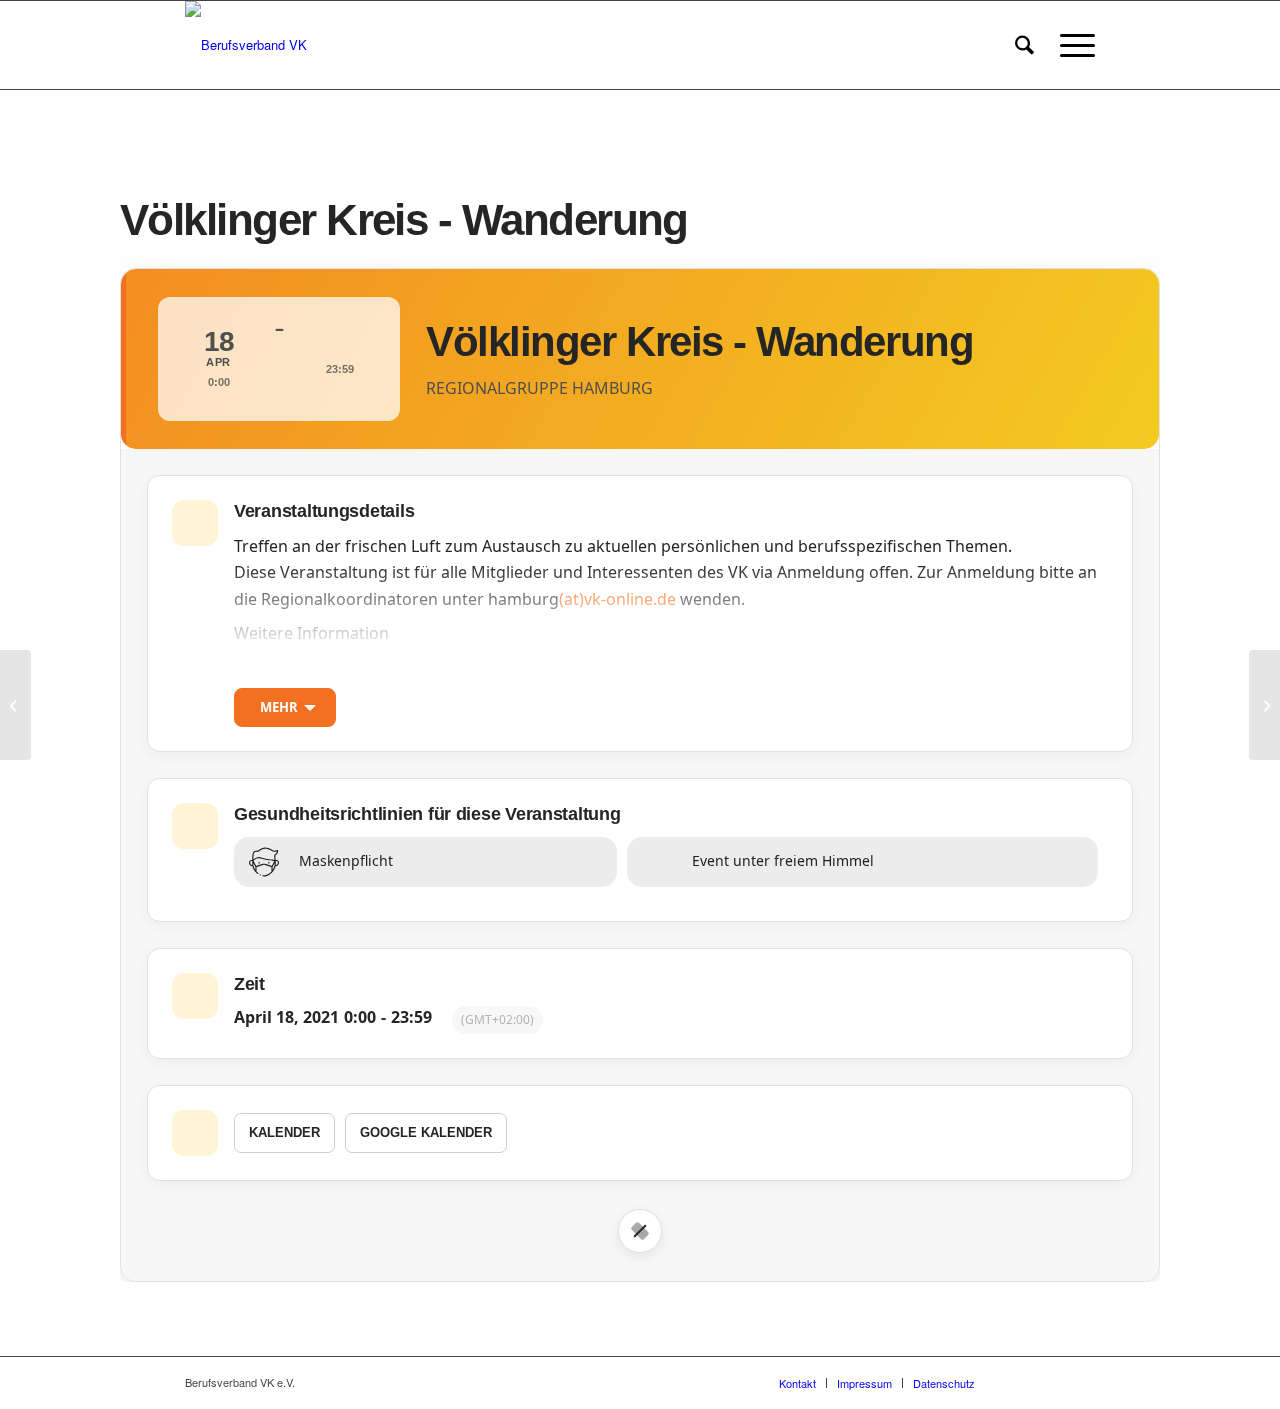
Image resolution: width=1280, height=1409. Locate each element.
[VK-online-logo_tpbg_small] (246, 45)
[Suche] (1024, 45)
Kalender (284, 1132)
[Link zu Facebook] (1020, 1382)
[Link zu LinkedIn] (1080, 1382)
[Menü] (1071, 45)
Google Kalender (426, 1132)
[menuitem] (1024, 45)
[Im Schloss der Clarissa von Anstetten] (15, 705)
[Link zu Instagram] (1050, 1382)
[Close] (640, 1231)
